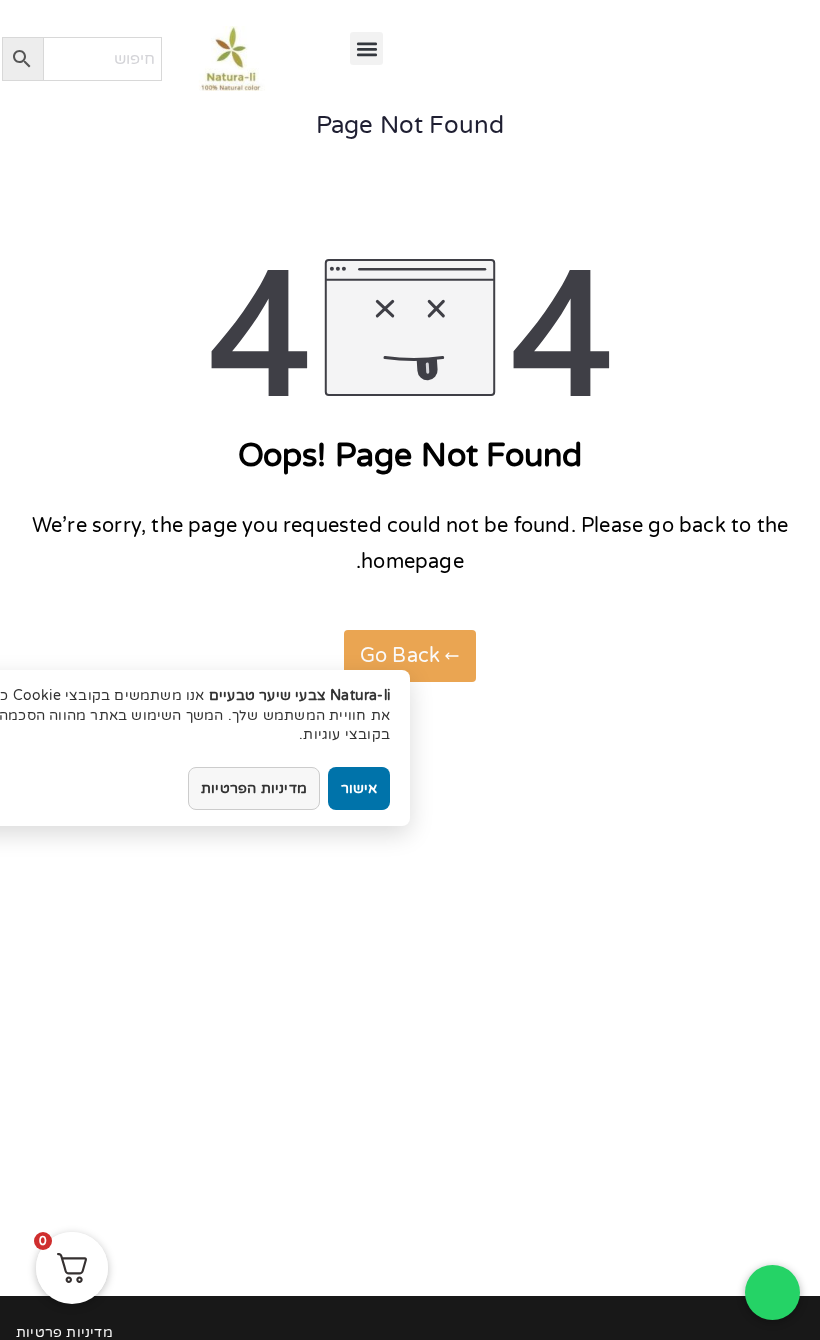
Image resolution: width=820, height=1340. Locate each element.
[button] (366, 48)
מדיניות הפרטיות (254, 788)
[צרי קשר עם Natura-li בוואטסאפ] (772, 1292)
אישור (359, 788)
